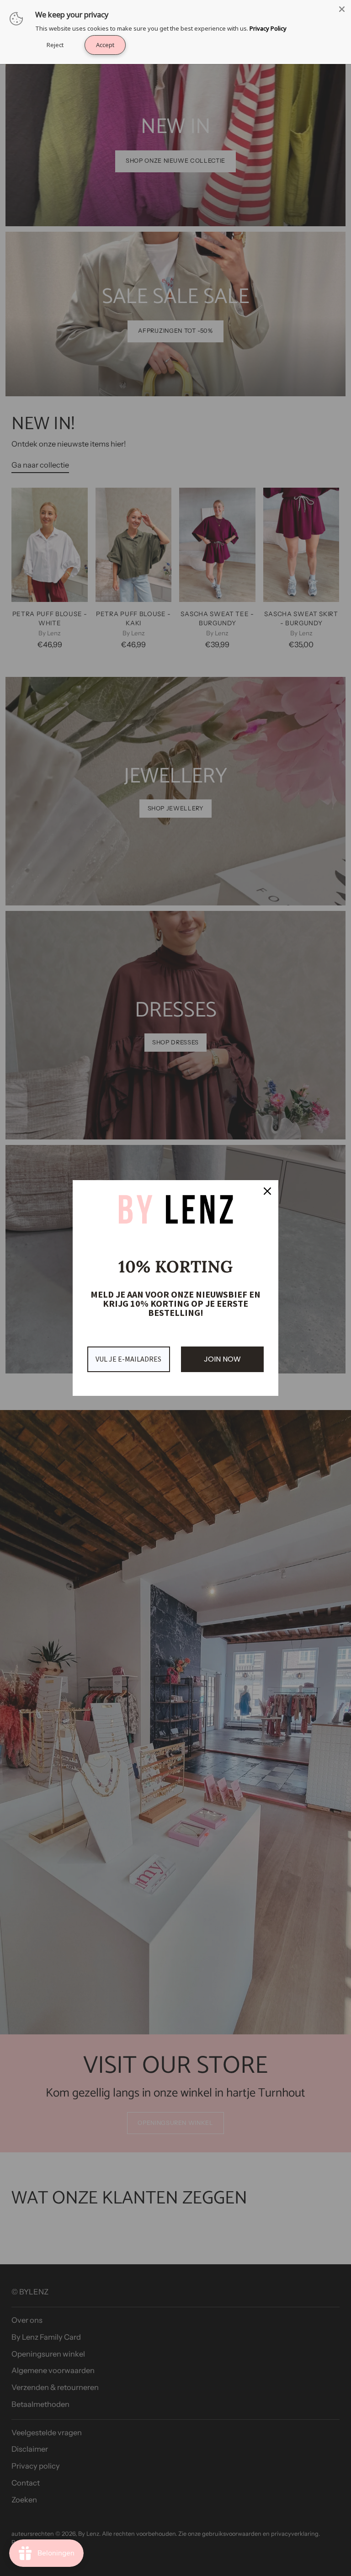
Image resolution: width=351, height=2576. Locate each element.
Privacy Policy (268, 28)
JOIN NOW (222, 1359)
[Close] (342, 9)
